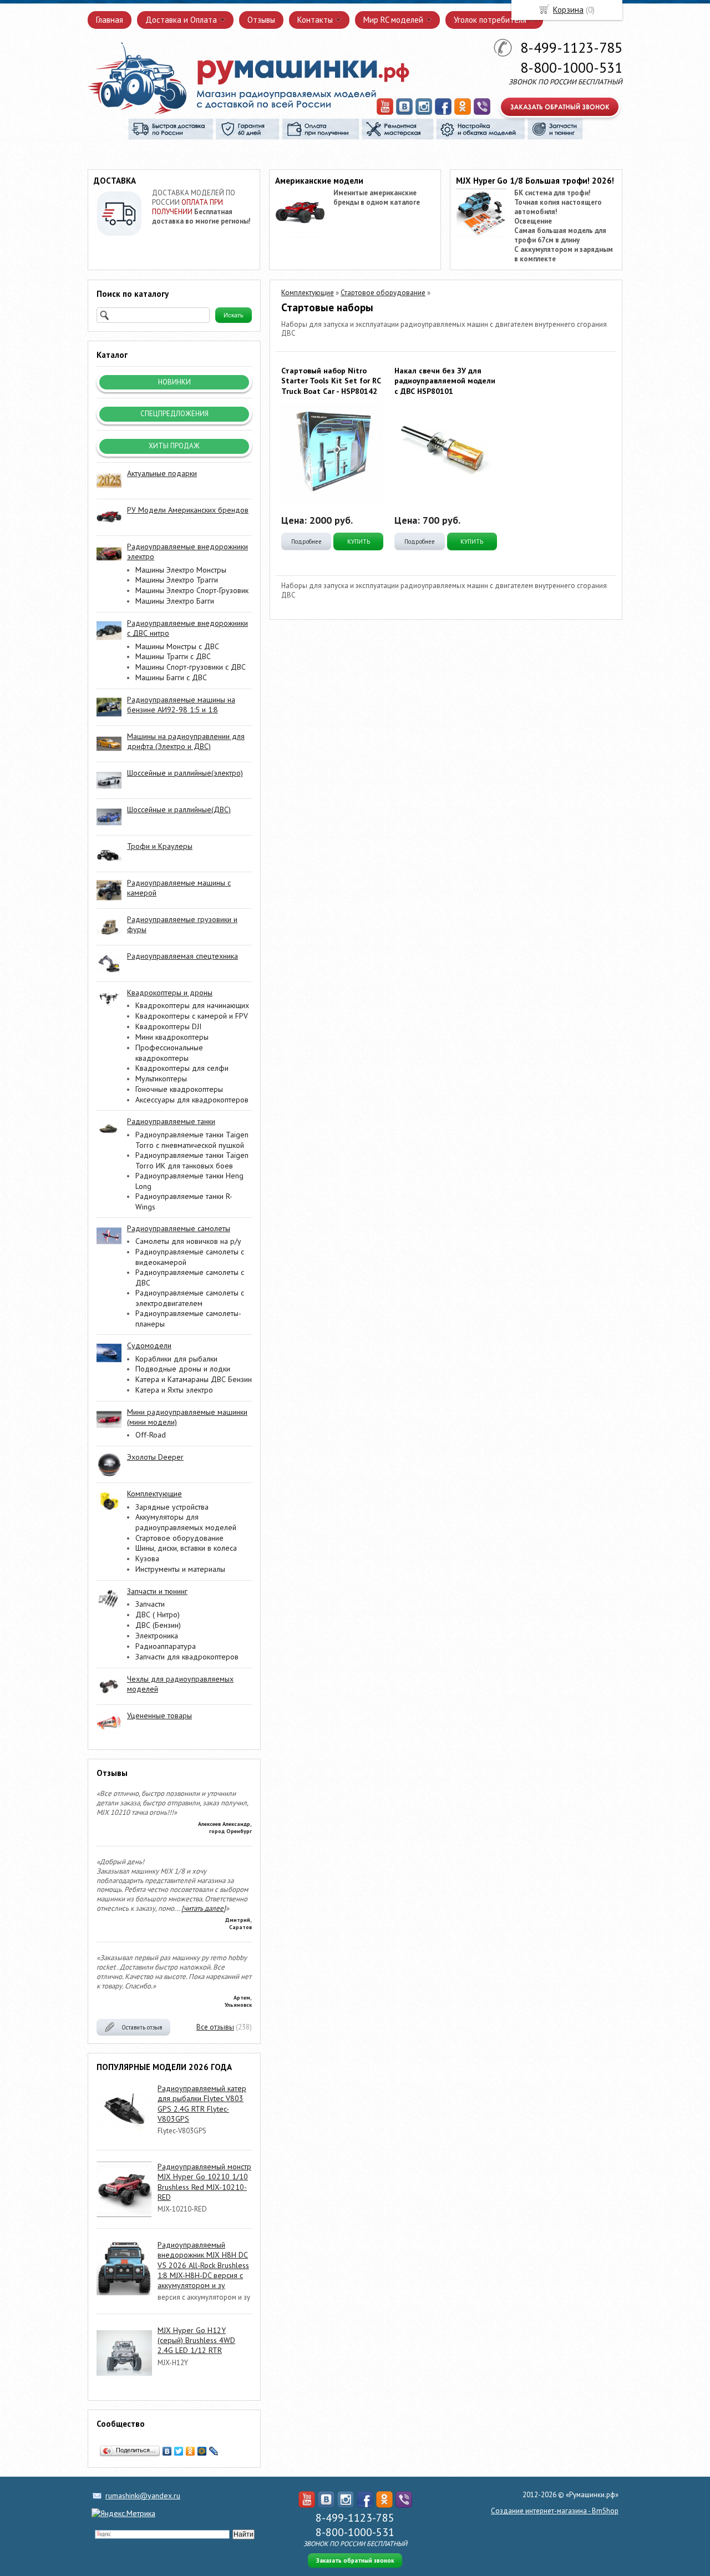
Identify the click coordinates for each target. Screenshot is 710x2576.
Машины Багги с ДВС (171, 677)
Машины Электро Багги (175, 601)
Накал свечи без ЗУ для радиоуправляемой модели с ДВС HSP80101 (445, 381)
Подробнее (306, 541)
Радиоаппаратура (166, 1646)
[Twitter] (179, 2451)
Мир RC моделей (393, 20)
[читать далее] (204, 1908)
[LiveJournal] (214, 2451)
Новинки (174, 382)
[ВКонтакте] (167, 2451)
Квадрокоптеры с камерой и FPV (192, 1016)
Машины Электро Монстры (181, 570)
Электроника (157, 1636)
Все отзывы (215, 2027)
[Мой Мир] (202, 2451)
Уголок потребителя (490, 20)
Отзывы (261, 20)
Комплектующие (308, 293)
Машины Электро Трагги (177, 580)
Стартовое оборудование (179, 1538)
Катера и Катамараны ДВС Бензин (194, 1379)
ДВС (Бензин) (158, 1625)
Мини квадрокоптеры (172, 1037)
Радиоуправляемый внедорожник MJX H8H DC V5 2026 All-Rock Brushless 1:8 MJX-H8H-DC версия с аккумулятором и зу (203, 2265)
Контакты (315, 20)
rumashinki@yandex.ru (143, 2496)
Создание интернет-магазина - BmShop (555, 2511)
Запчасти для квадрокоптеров (187, 1657)
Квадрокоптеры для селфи (182, 1068)
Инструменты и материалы (180, 1569)
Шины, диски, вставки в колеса (186, 1548)
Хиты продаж (174, 446)
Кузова (147, 1558)
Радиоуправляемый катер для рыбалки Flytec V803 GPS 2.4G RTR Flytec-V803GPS (202, 2104)
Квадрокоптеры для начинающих (192, 1005)
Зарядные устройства (172, 1507)
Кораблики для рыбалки (176, 1359)
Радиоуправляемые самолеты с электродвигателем (190, 1298)
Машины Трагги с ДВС (173, 656)
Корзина (568, 10)
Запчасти (150, 1604)
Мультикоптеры (161, 1079)
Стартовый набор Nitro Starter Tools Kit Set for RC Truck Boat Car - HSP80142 (331, 381)
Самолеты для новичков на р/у (188, 1241)
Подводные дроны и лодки (183, 1369)
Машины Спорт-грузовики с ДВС (191, 667)
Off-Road (151, 1435)
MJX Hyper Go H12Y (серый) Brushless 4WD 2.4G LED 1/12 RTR (196, 2340)
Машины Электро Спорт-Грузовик (192, 590)
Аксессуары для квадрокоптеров (192, 1100)
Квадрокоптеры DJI (168, 1026)
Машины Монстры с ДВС (177, 646)
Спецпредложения (174, 414)
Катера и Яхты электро (174, 1390)
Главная (110, 20)
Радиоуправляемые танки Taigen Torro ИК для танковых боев (192, 1160)
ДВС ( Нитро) (158, 1615)
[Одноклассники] (191, 2451)
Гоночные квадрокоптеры (179, 1089)
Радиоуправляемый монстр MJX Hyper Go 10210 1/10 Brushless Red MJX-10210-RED (204, 2182)
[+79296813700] (482, 113)
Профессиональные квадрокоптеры (169, 1053)
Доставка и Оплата (181, 20)
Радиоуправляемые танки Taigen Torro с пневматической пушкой (192, 1140)
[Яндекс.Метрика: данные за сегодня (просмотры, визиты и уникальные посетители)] (123, 2513)
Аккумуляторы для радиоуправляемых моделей (186, 1522)
